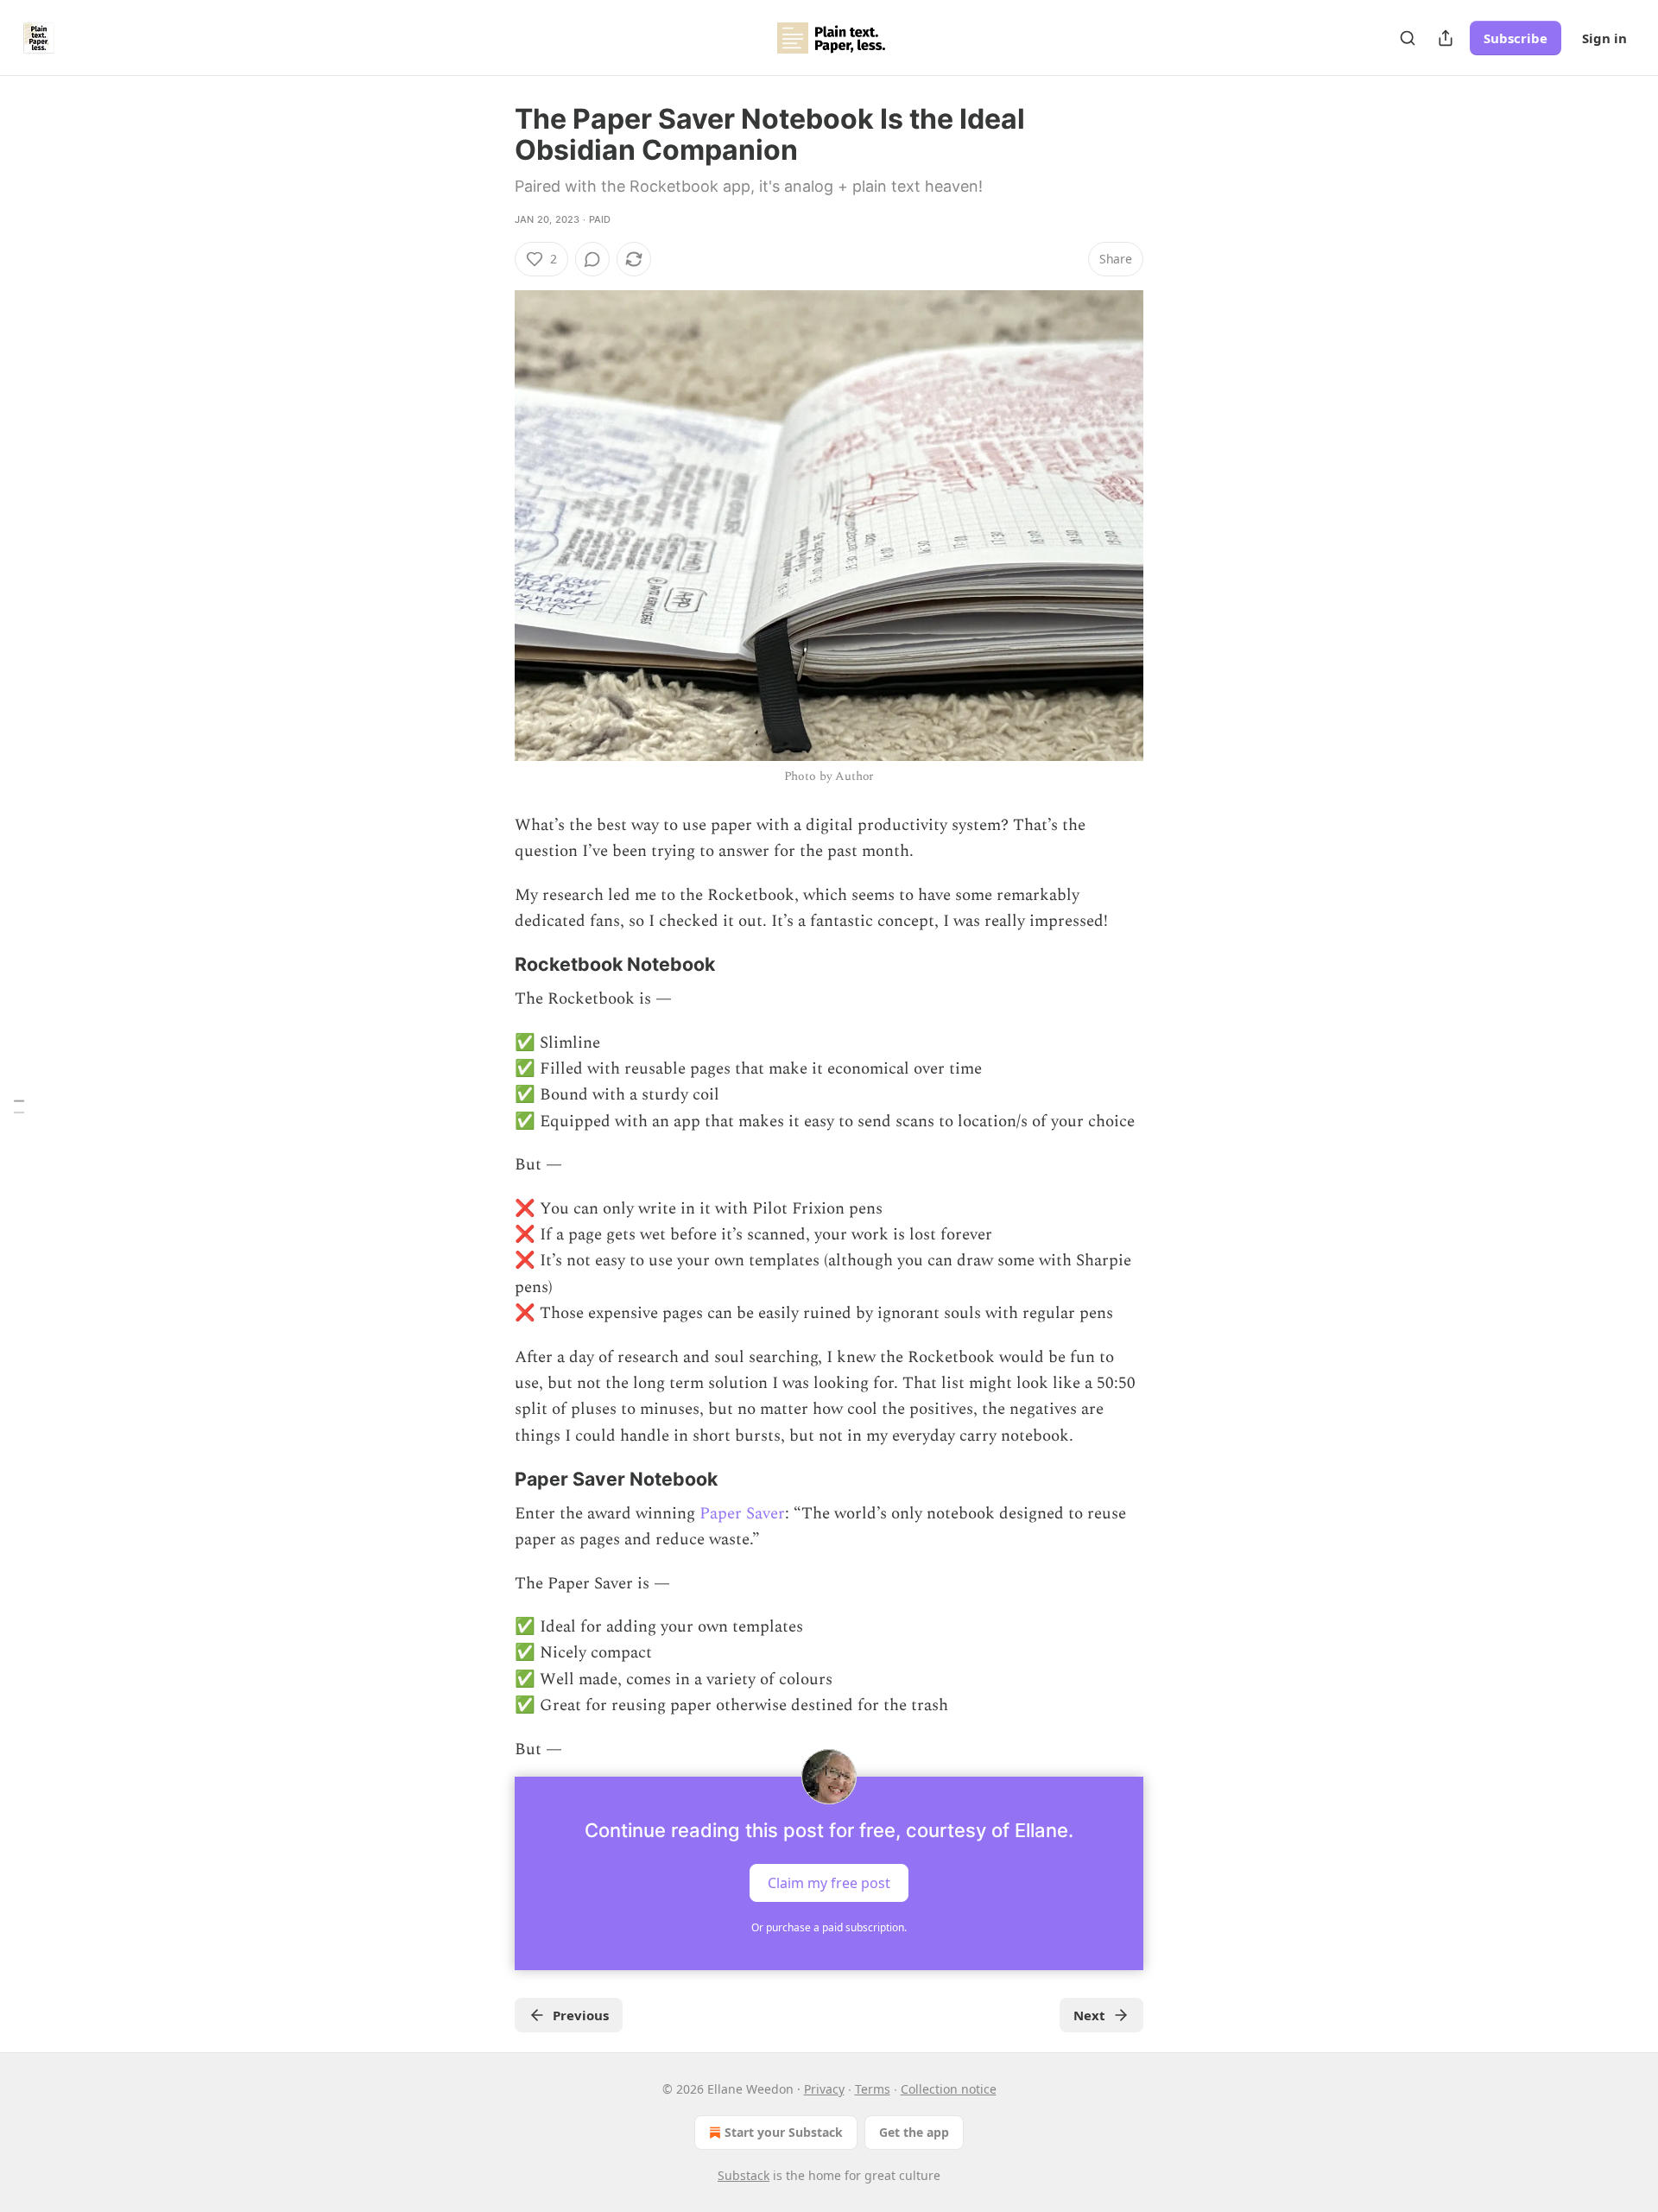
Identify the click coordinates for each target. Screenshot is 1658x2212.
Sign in (1604, 38)
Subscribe (1516, 38)
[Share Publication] (1446, 38)
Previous (581, 2015)
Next (1089, 2015)
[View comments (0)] (592, 259)
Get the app (914, 2132)
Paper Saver (742, 1514)
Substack (744, 2175)
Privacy (824, 2089)
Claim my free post (829, 1883)
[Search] (1408, 38)
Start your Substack (784, 2132)
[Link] (490, 964)
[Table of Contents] (19, 1106)
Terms (873, 2089)
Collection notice (949, 2089)
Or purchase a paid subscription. (829, 1927)
